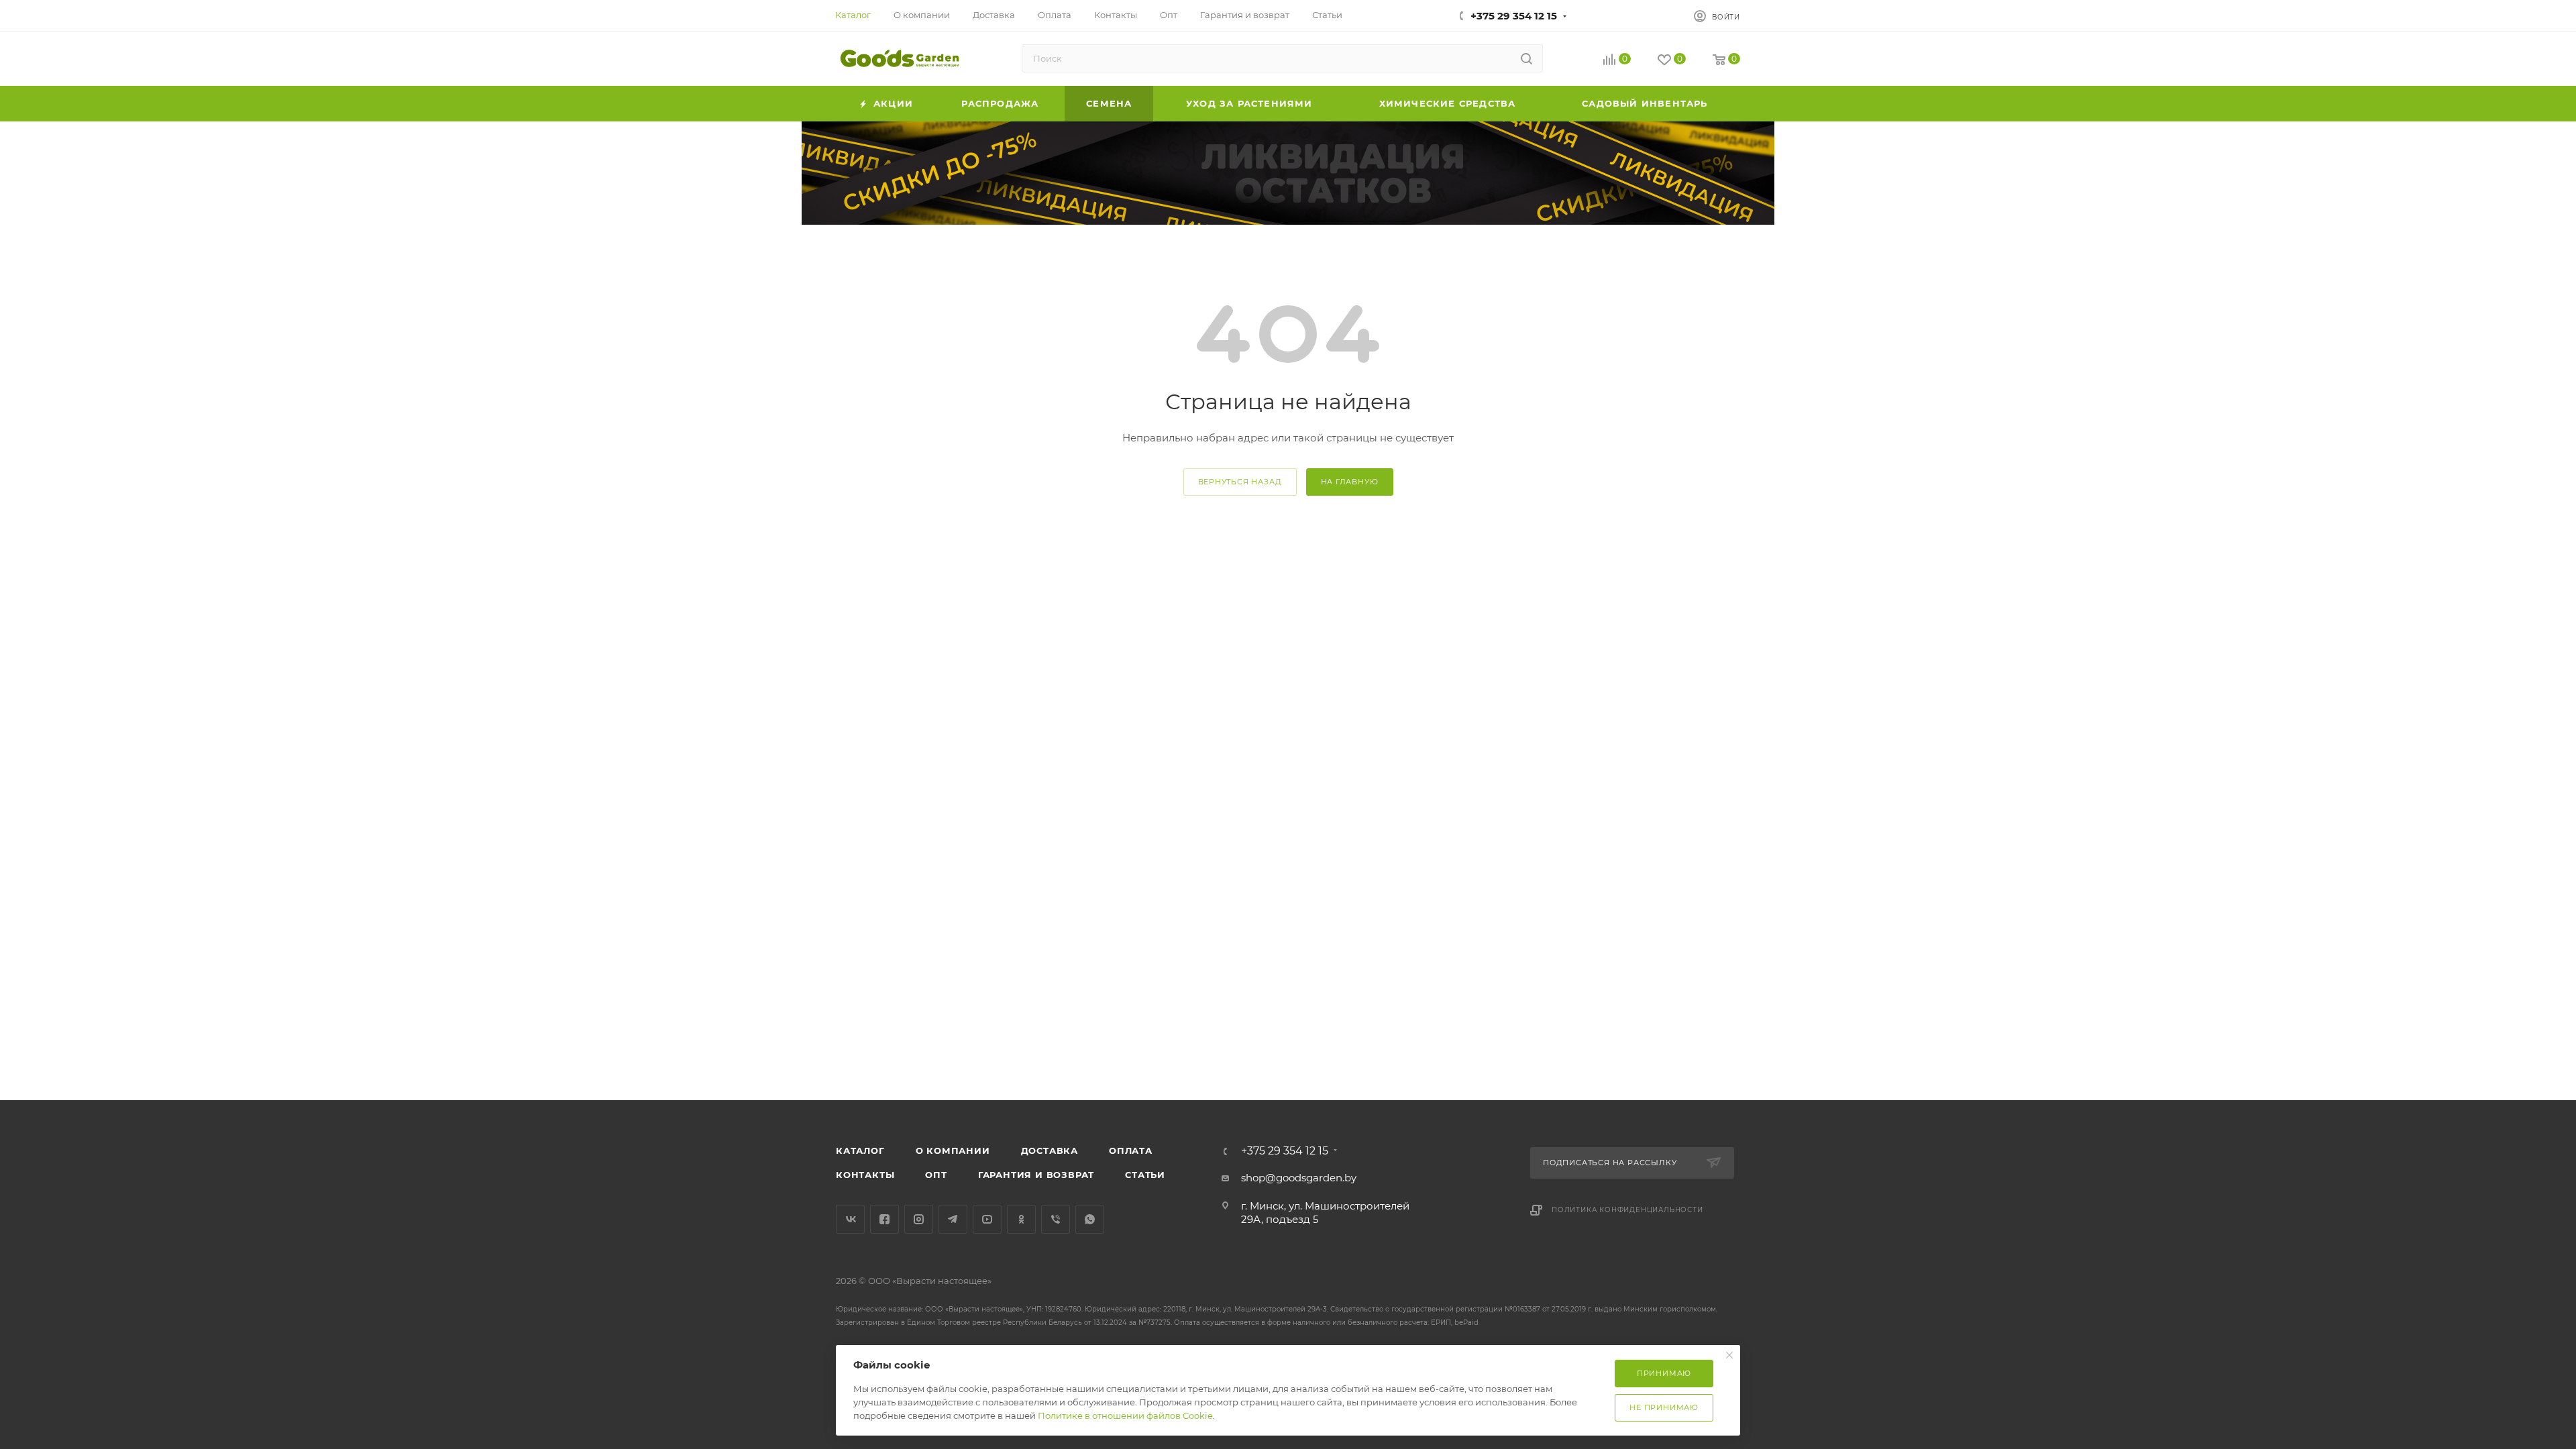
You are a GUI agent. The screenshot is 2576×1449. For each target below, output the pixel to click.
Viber (1056, 1219)
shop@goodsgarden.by (1299, 1178)
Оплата (1131, 1150)
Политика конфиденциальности (1627, 1210)
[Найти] (1526, 58)
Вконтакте (850, 1219)
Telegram (953, 1219)
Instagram (919, 1219)
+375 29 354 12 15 (1514, 16)
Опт (936, 1175)
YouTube (987, 1219)
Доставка (1050, 1150)
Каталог (860, 1150)
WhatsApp (1090, 1219)
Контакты (865, 1175)
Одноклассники (1021, 1219)
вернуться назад (1240, 482)
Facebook (884, 1219)
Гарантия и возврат (1036, 1175)
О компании (953, 1150)
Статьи (1145, 1175)
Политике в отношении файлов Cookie (1125, 1415)
